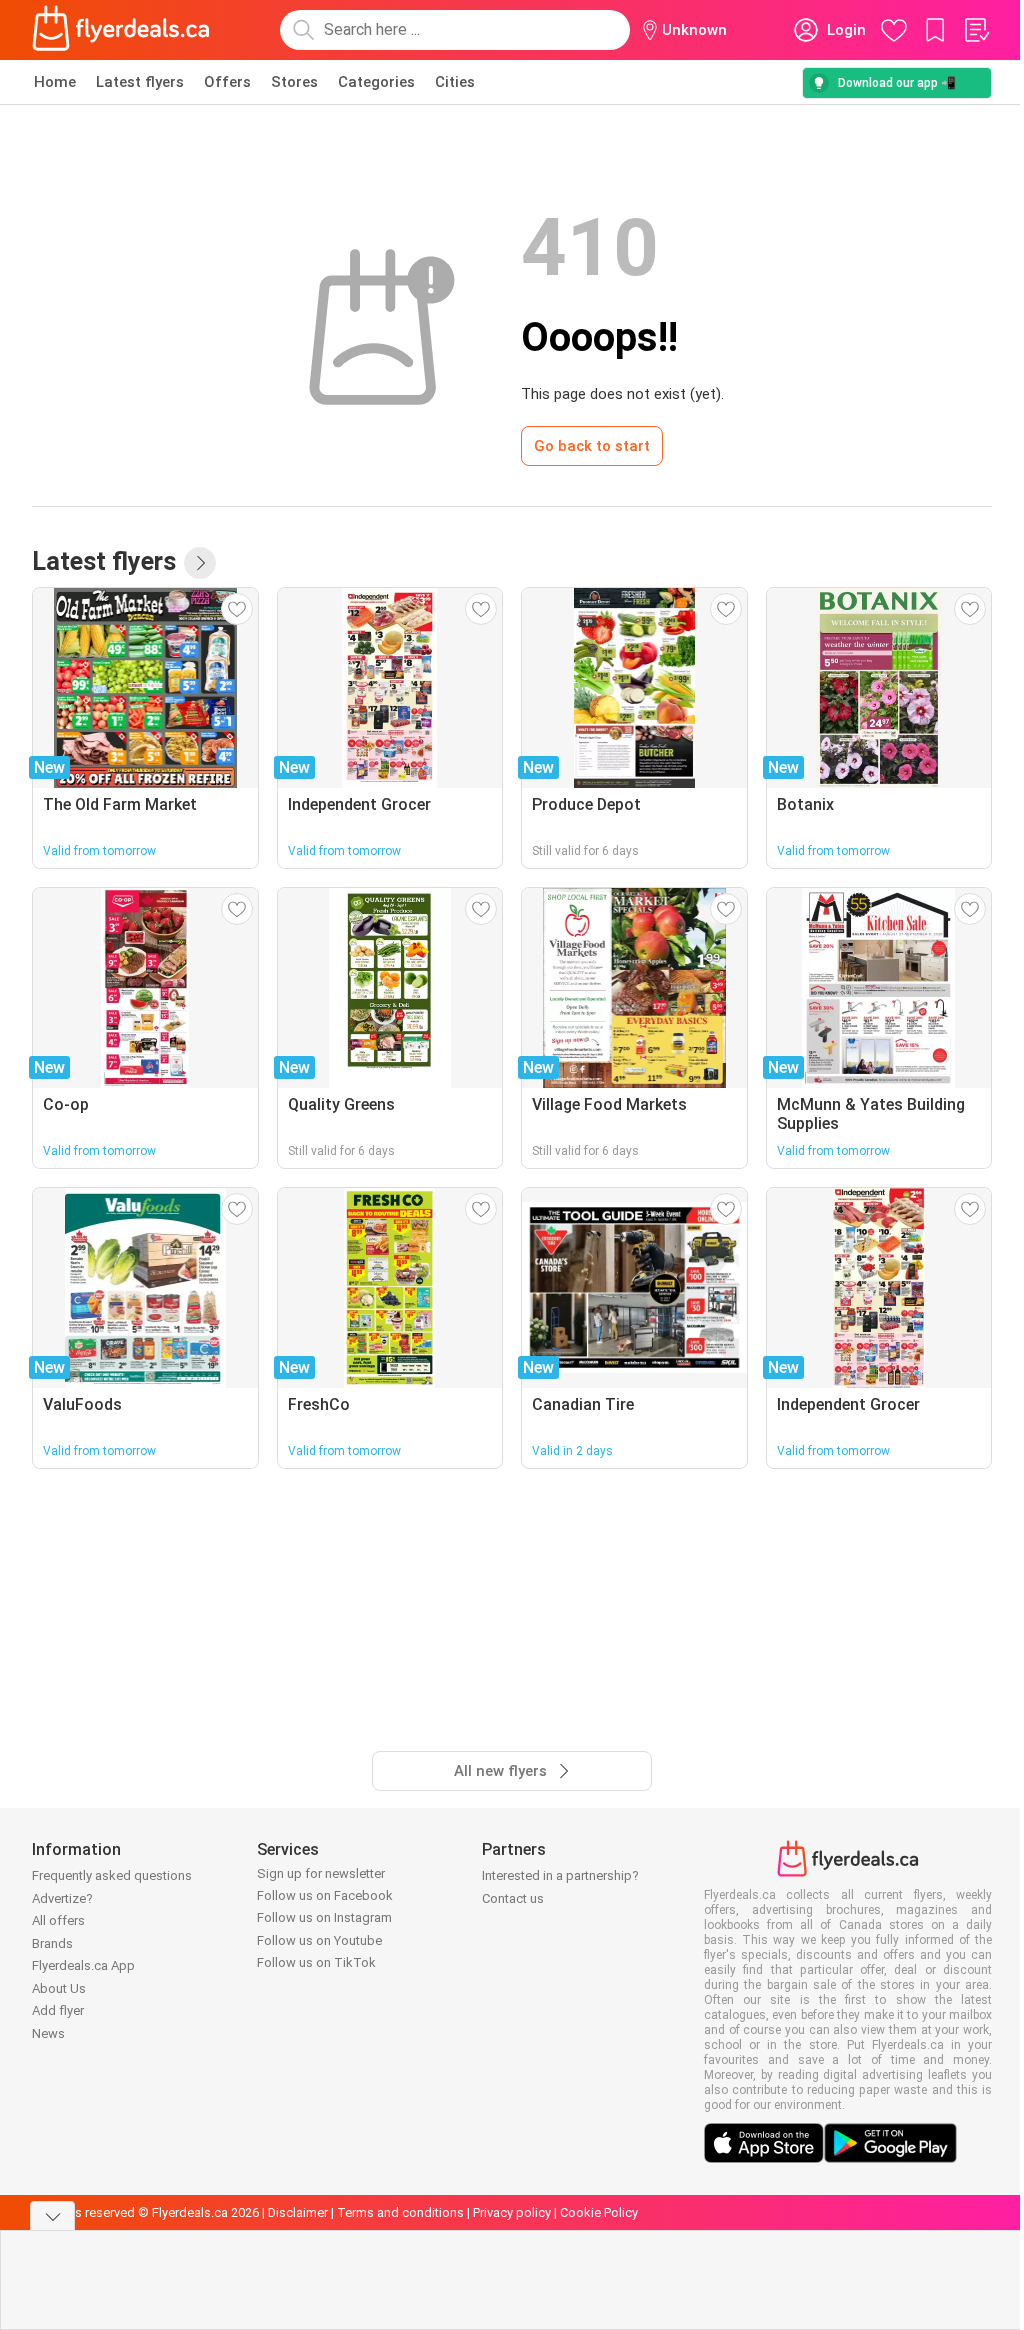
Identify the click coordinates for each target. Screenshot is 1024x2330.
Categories (376, 82)
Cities (455, 82)
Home (55, 82)
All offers (58, 1920)
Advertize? (62, 1898)
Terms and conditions (400, 2212)
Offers (227, 82)
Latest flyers (140, 82)
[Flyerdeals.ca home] (121, 30)
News (48, 2033)
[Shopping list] (976, 30)
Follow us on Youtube (319, 1940)
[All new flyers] (200, 563)
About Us (59, 1988)
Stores (294, 82)
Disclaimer (298, 2212)
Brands (52, 1943)
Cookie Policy (599, 2212)
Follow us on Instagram (324, 1917)
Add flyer (58, 2010)
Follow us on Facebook (325, 1895)
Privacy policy (512, 2212)
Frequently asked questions (112, 1875)
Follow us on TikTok (316, 1962)
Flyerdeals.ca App (83, 1965)
